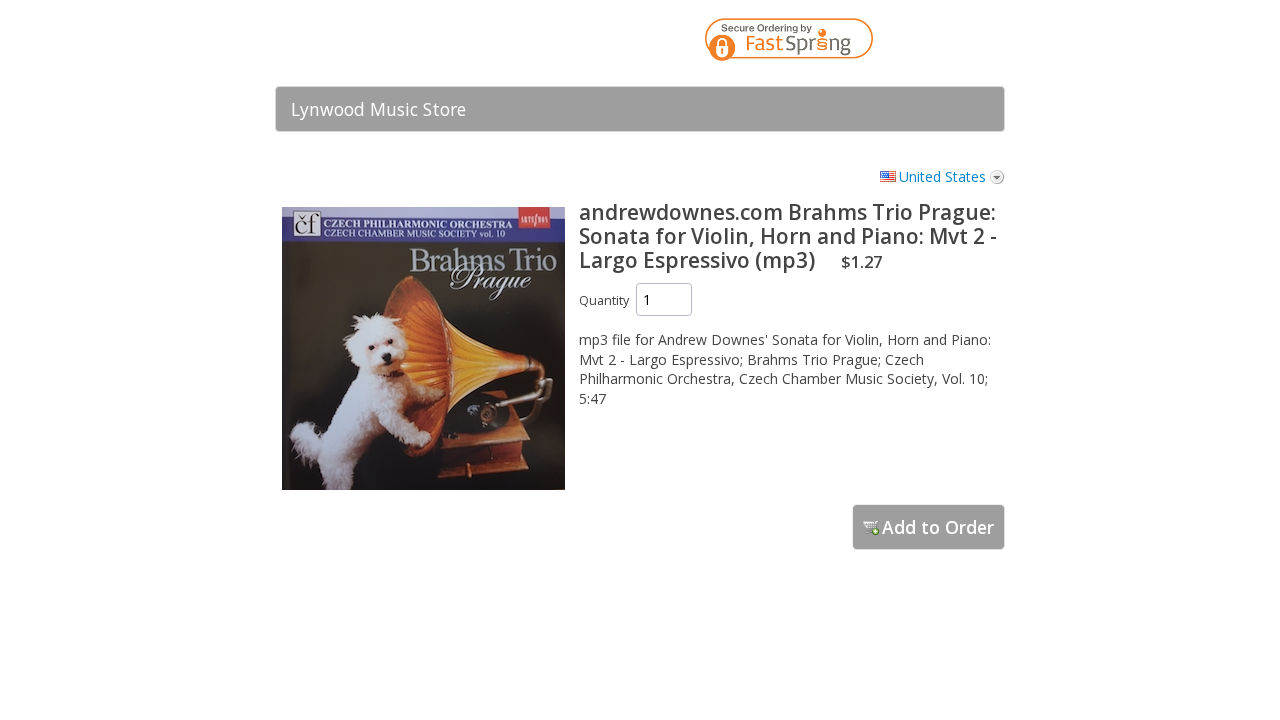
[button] (950, 43)
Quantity (604, 300)
